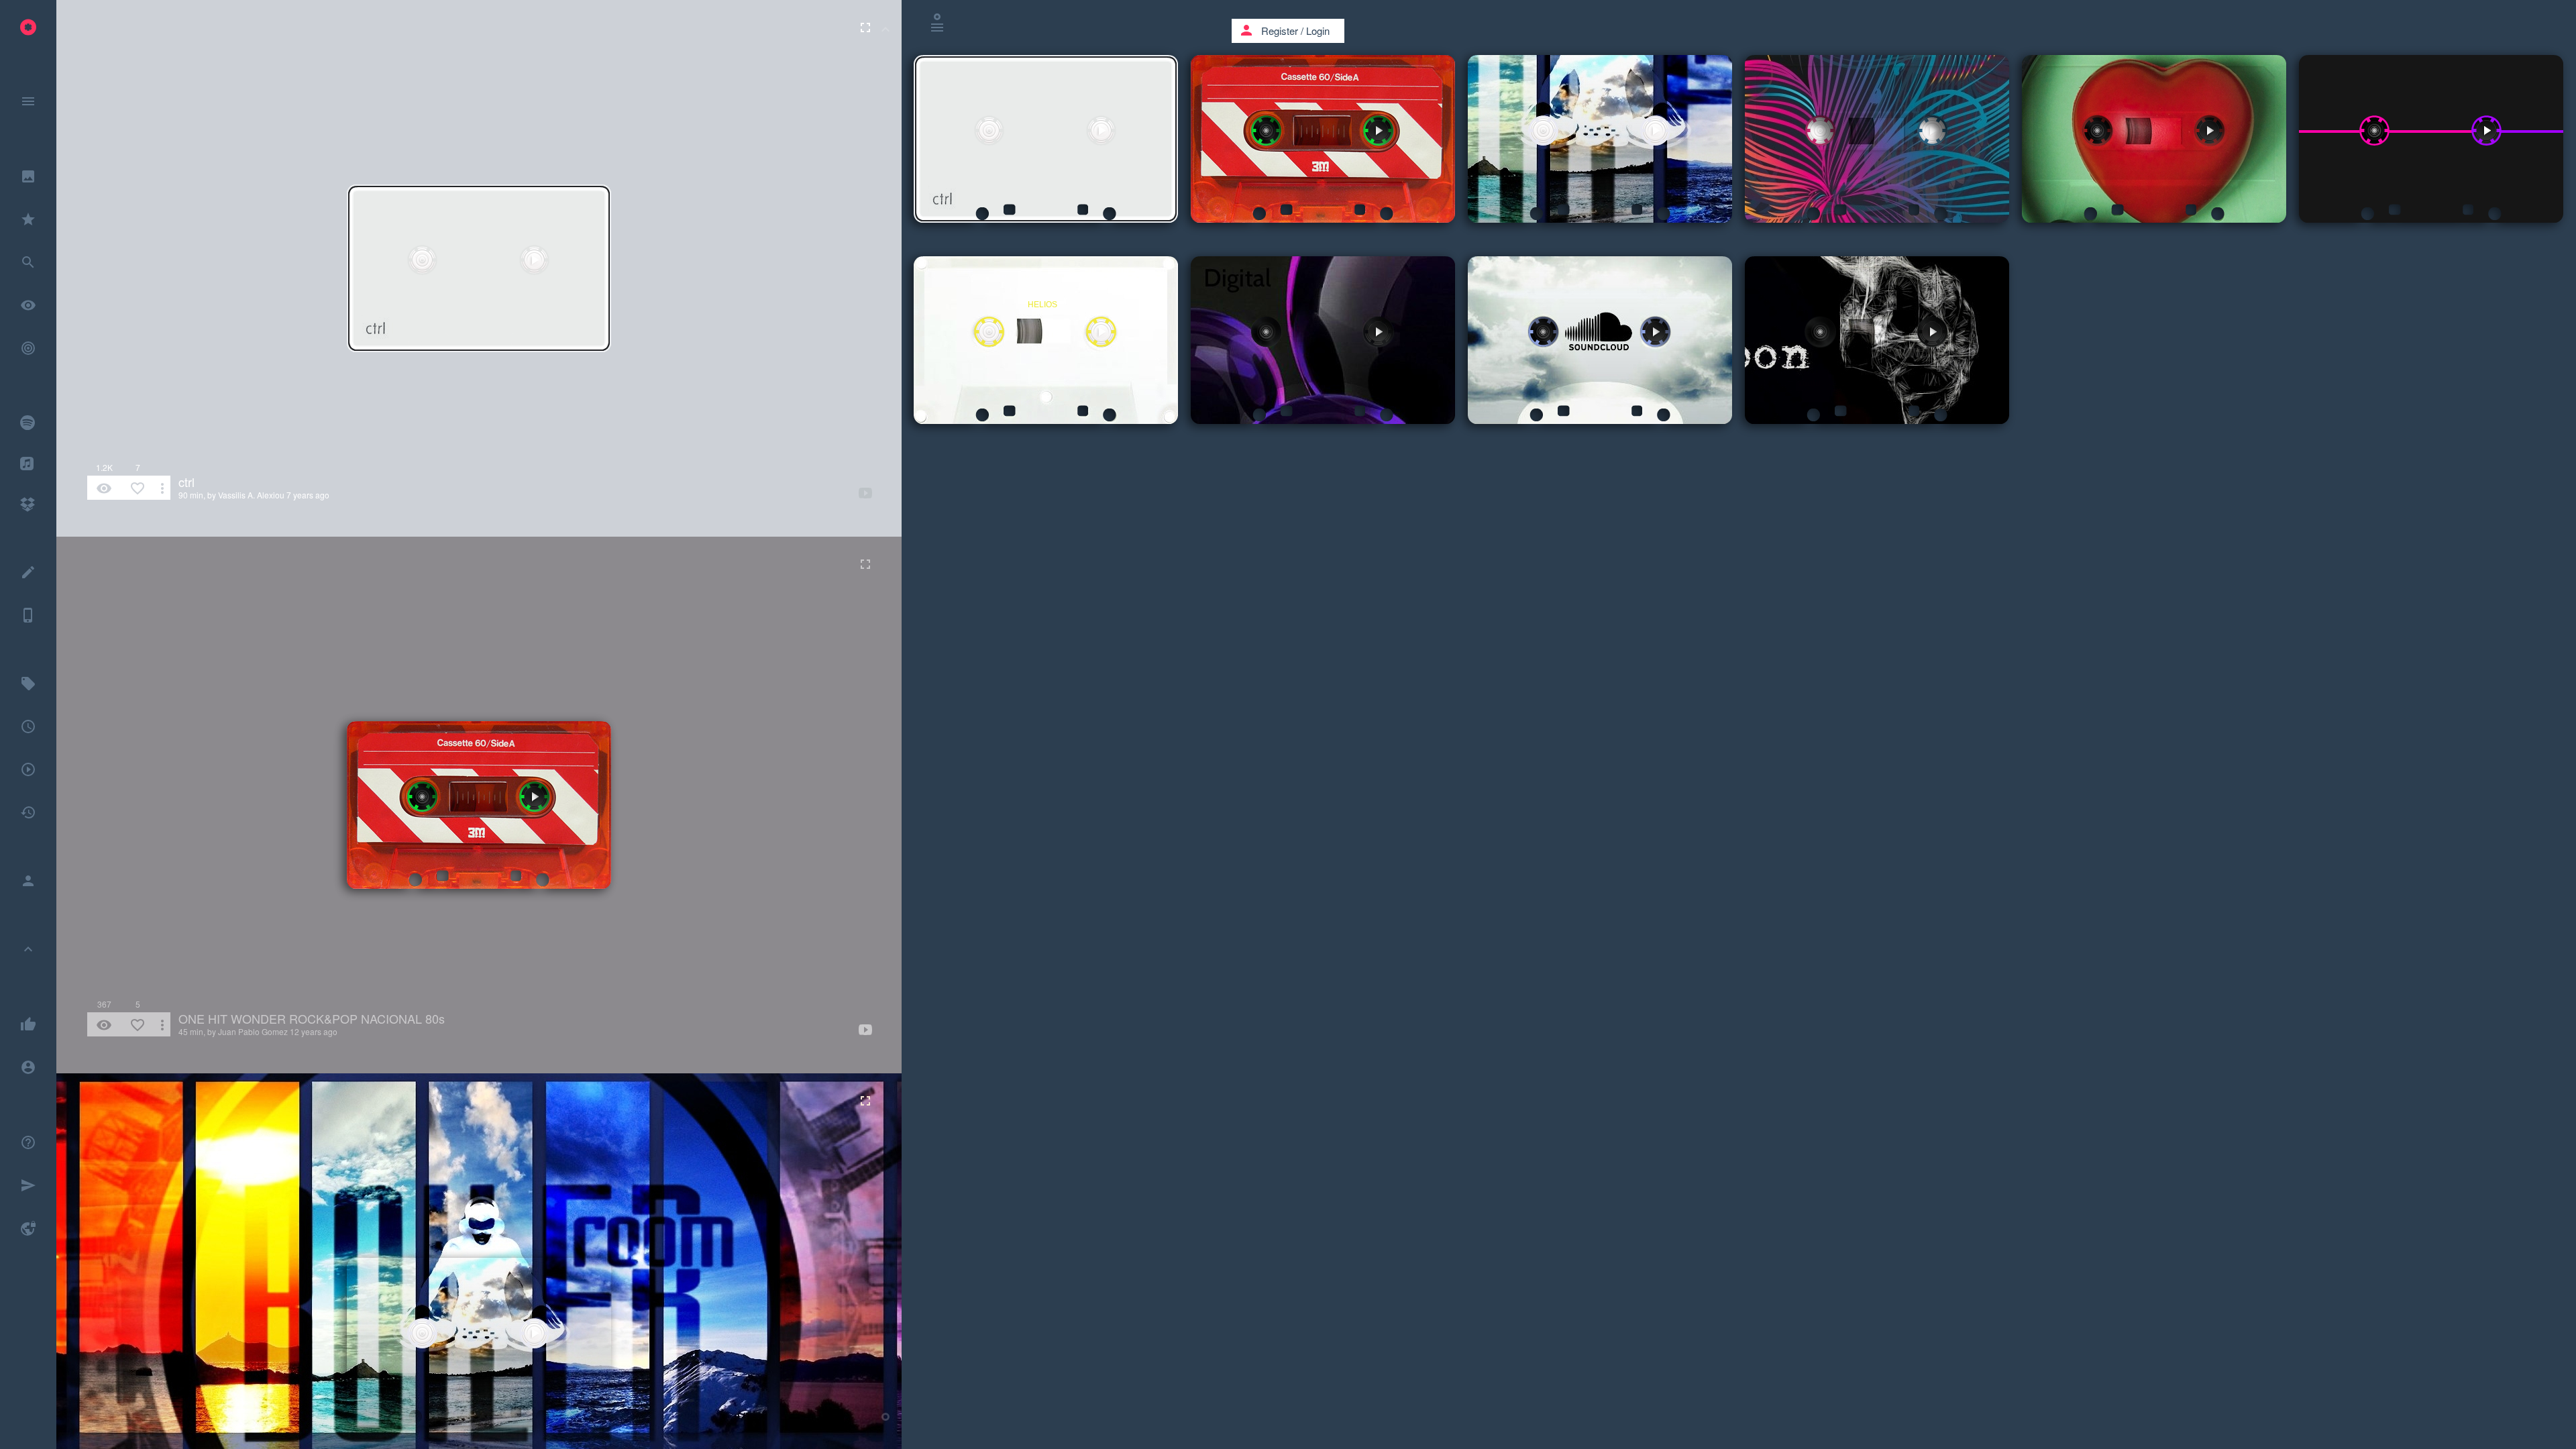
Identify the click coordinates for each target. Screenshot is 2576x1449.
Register (1280, 31)
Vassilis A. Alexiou (251, 495)
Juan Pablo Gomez (253, 1031)
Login (1318, 31)
